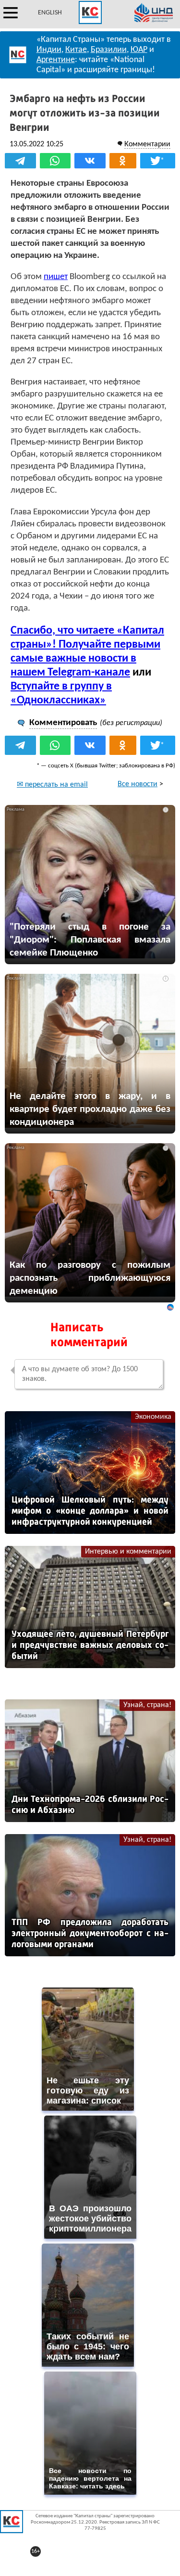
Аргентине (56, 60)
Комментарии (147, 144)
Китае (76, 50)
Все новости (138, 784)
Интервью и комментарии (128, 1552)
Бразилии (109, 50)
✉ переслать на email (52, 785)
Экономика (153, 1417)
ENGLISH (50, 13)
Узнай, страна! (147, 1705)
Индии (49, 50)
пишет (56, 277)
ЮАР (139, 50)
